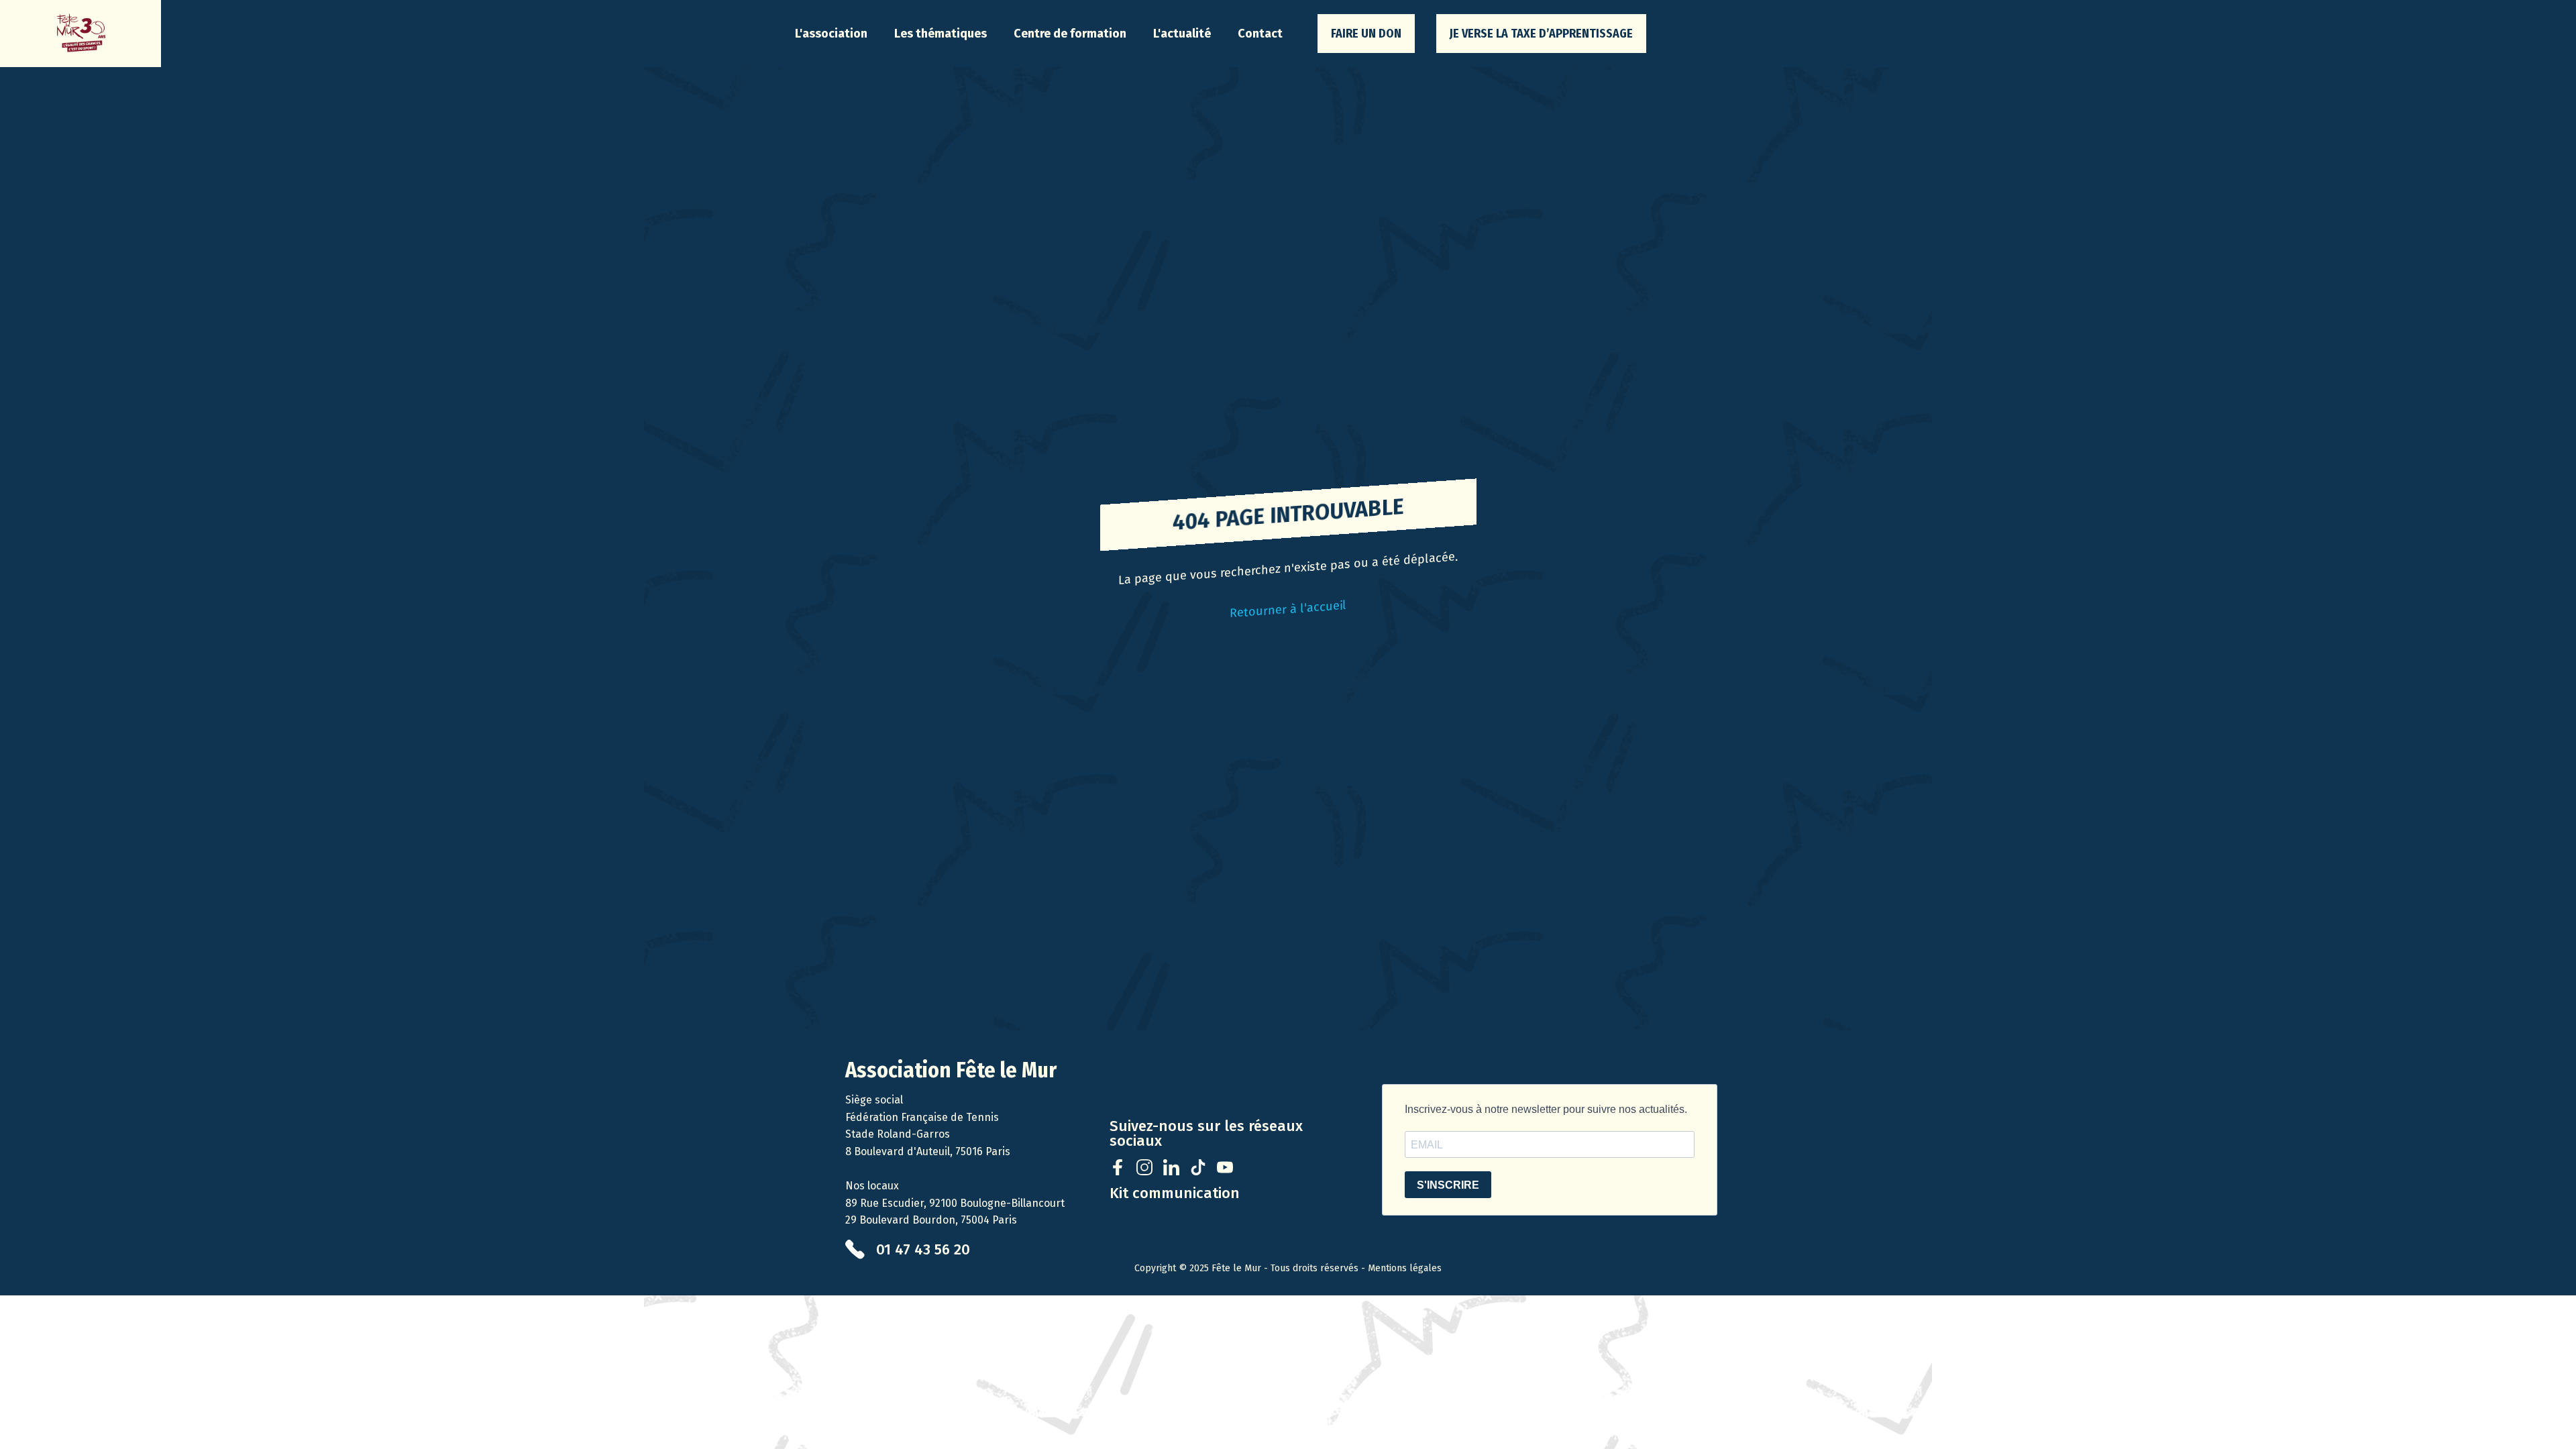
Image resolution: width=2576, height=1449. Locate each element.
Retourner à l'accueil (1288, 609)
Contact (1260, 34)
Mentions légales (1405, 1268)
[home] (80, 34)
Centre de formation (1070, 34)
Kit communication (1175, 1193)
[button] (831, 34)
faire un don (1366, 34)
